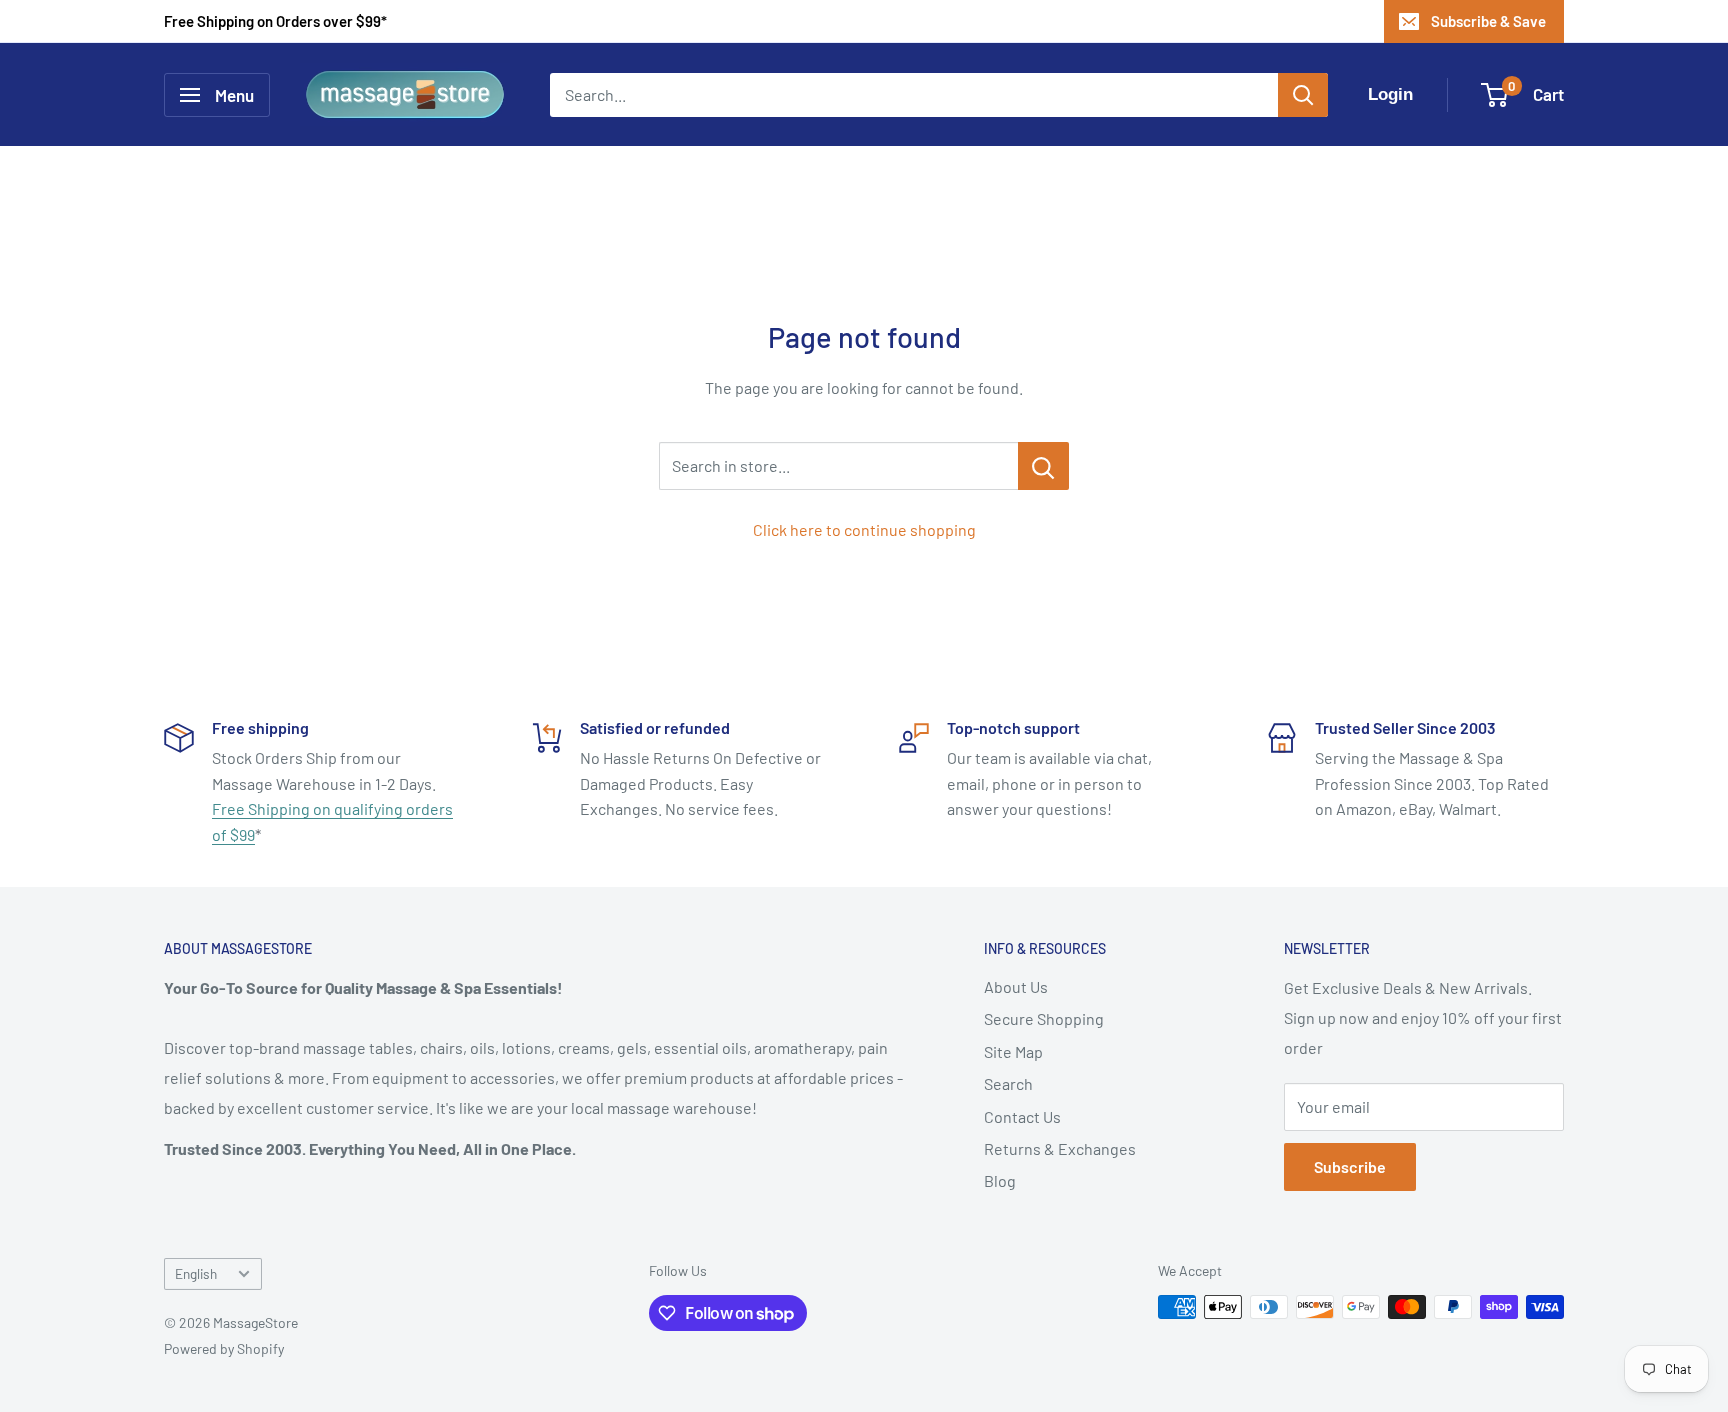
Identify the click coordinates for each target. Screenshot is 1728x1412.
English (196, 1273)
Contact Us (1022, 1116)
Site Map (1013, 1051)
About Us (1016, 986)
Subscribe (1350, 1166)
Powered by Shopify (224, 1348)
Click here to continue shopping (864, 529)
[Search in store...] (1043, 466)
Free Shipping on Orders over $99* (275, 21)
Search (1008, 1083)
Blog (1000, 1180)
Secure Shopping (1044, 1018)
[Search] (1303, 95)
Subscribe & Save (1488, 21)
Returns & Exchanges (1060, 1148)
